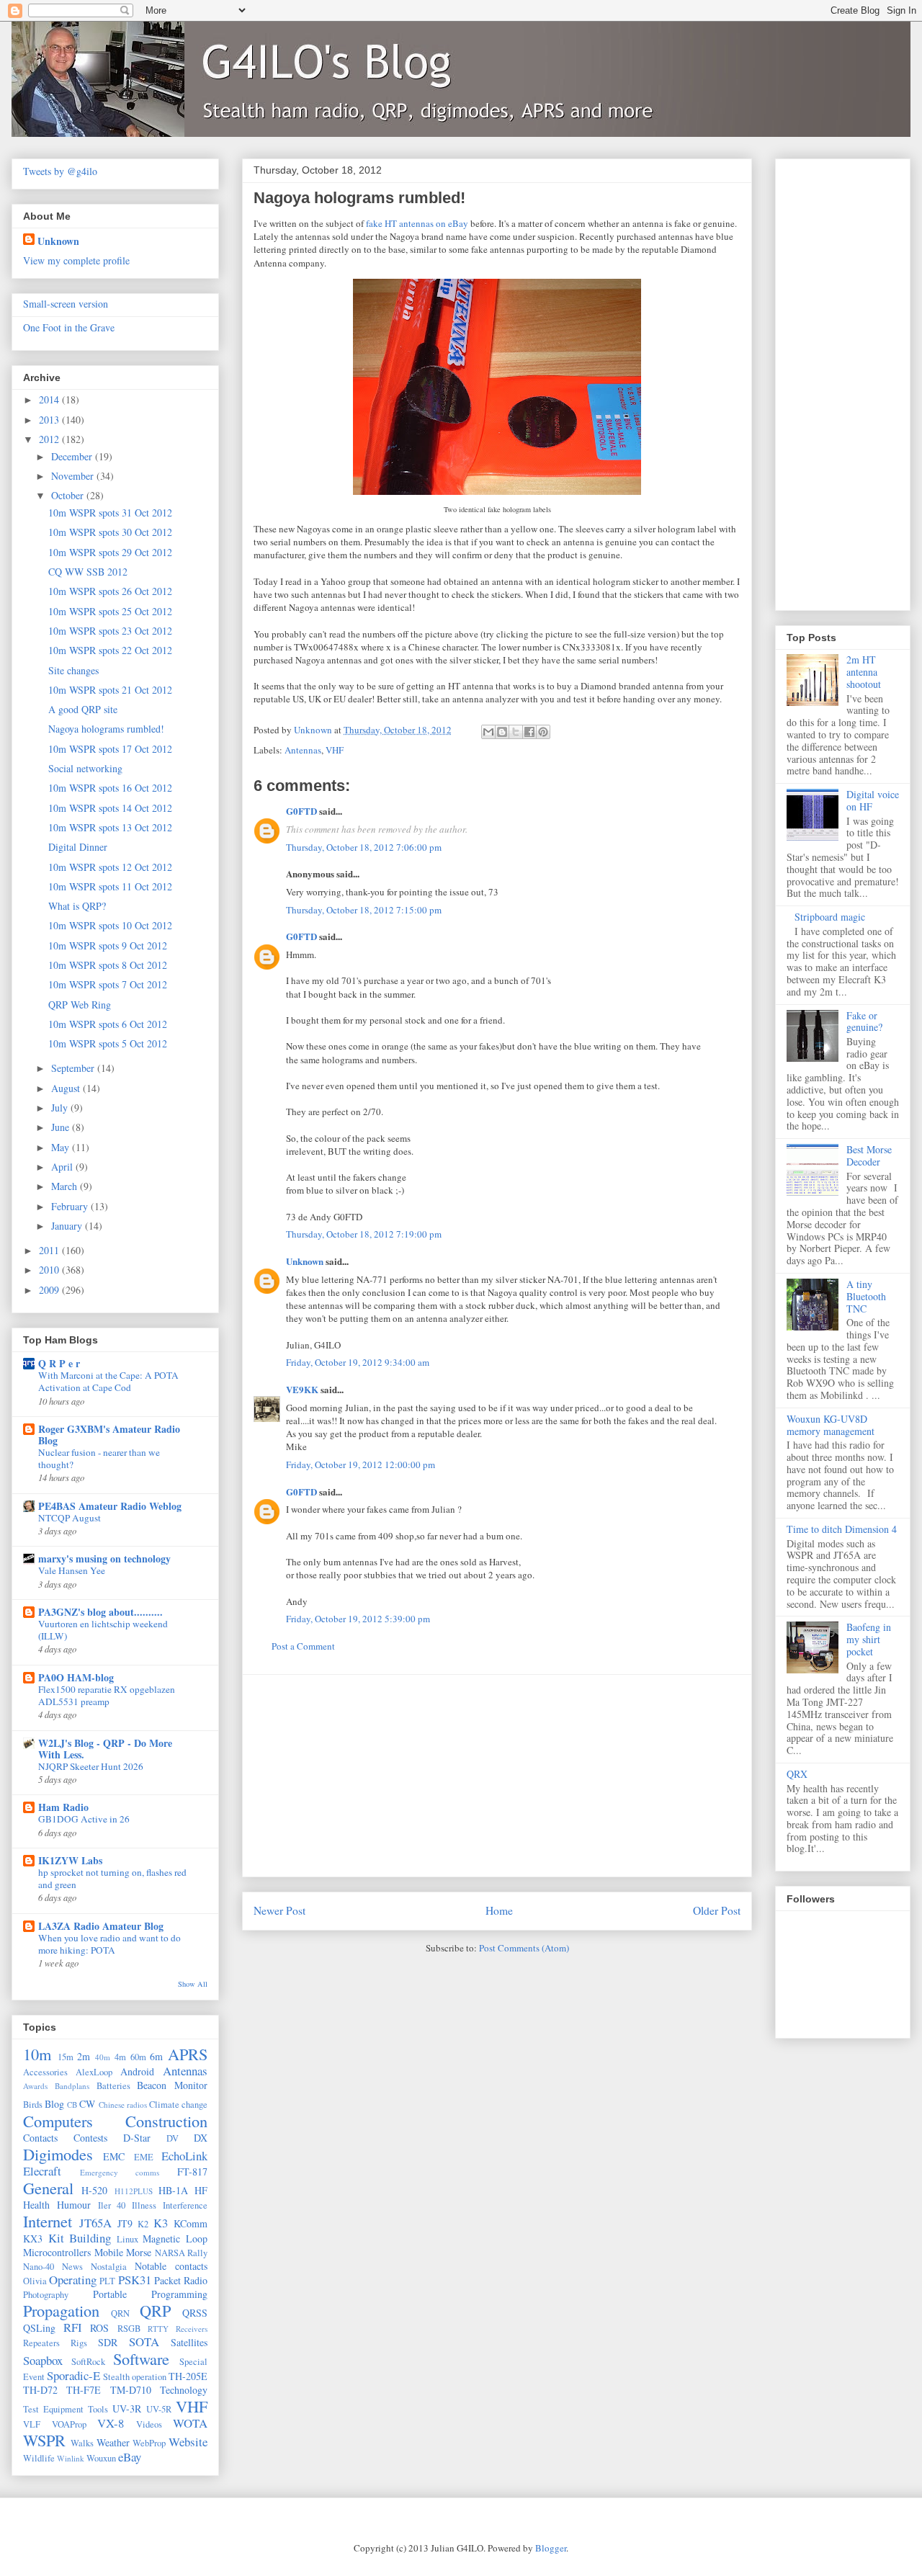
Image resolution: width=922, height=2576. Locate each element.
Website (188, 2442)
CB (72, 2105)
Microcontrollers (57, 2252)
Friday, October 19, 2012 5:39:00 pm (358, 1619)
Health (36, 2205)
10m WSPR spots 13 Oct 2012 (110, 827)
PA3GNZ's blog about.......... (100, 1612)
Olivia (35, 2281)
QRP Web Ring (80, 1005)
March (66, 1186)
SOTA (144, 2342)
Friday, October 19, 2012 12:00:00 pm (361, 1464)
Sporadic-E (73, 2375)
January (68, 1226)
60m (138, 2057)
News (72, 2267)
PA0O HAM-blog (76, 1677)
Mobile (109, 2252)
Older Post (717, 1910)
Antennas (303, 750)
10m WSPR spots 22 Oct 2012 (110, 650)
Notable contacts (171, 2266)
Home (499, 1910)
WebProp (149, 2443)
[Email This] (488, 732)
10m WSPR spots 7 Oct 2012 (108, 984)
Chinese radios (123, 2105)
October (69, 495)
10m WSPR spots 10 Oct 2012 (110, 925)
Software (141, 2358)
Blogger (551, 2548)
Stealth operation (135, 2377)
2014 (50, 399)
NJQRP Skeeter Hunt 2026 (91, 1766)
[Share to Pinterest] (543, 732)
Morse (139, 2252)
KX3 (33, 2239)
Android (137, 2071)
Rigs (79, 2343)
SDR (108, 2342)
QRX (797, 1774)
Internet (48, 2221)
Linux (127, 2239)
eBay (130, 2457)
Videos (149, 2424)
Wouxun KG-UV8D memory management (831, 1425)
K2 (143, 2224)
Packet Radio (181, 2280)
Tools (98, 2409)
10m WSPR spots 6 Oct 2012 (108, 1024)
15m (66, 2057)
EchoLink (184, 2156)
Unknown (305, 1261)
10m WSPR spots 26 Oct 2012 (110, 591)
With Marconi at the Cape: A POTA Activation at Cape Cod (108, 1381)
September (74, 1068)
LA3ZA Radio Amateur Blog (101, 1926)
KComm (191, 2223)
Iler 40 (112, 2205)
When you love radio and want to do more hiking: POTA (109, 1944)
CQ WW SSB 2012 (88, 572)
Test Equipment (53, 2409)
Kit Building (80, 2238)
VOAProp (69, 2424)
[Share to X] (516, 732)
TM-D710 (131, 2390)
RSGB (129, 2329)
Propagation (61, 2310)
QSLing (39, 2328)
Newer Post (279, 1910)
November (74, 476)
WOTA (190, 2423)
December (73, 456)
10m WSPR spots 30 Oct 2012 (110, 532)
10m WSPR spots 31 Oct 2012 (110, 513)
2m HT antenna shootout (864, 672)
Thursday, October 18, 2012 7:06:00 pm (364, 847)
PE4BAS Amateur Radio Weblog (110, 1506)
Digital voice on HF (873, 800)
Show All (193, 1984)
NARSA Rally (182, 2253)
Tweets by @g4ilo (60, 171)
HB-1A (173, 2190)
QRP (155, 2310)
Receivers (192, 2329)
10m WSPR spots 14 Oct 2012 (110, 808)
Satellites (189, 2342)
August (67, 1088)
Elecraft (42, 2171)
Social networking (85, 768)
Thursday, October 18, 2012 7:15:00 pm (364, 910)
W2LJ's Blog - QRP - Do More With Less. (105, 1749)
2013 (50, 420)
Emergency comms (120, 2172)
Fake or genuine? (864, 1021)
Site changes (73, 670)
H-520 (94, 2190)
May (62, 1147)
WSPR (44, 2440)
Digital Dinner (78, 847)
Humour (74, 2205)
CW (87, 2104)
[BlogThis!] (502, 732)
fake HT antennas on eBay (417, 223)
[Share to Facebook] (529, 732)
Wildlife (39, 2458)
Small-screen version (66, 304)
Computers (58, 2121)
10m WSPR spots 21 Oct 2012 (110, 690)
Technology (184, 2390)
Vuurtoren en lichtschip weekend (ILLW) (103, 1630)
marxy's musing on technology (104, 1558)
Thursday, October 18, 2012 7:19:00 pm (364, 1234)
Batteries (113, 2086)
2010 (50, 1270)
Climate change (178, 2105)
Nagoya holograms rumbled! (106, 729)
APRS (188, 2054)
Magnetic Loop (175, 2239)
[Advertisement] (497, 1776)
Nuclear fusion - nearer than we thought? (99, 1458)
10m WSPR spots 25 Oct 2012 (110, 611)
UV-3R (127, 2409)
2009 (50, 1290)
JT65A (95, 2223)
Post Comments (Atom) (524, 1948)
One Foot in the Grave (69, 327)
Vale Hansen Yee (72, 1570)
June (62, 1127)
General (48, 2188)
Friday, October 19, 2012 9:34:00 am (358, 1362)
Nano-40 (39, 2267)
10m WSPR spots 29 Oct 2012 (110, 552)
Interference (185, 2205)
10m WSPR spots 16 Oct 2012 (110, 788)
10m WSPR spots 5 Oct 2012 (108, 1043)
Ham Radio (63, 1807)
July (61, 1108)
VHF (335, 750)
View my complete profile (76, 260)
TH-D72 (40, 2390)
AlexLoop (94, 2072)
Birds (33, 2105)
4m (120, 2057)
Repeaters (41, 2343)
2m (84, 2056)
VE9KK (303, 1389)
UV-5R (159, 2409)
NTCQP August (70, 1518)
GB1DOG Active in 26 (84, 1819)
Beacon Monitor (172, 2085)
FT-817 (192, 2172)
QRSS (195, 2313)
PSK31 (135, 2280)
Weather (113, 2442)
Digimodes (58, 2154)
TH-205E (188, 2376)
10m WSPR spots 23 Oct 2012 (110, 631)
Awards (35, 2086)
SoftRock (88, 2362)
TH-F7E (84, 2390)
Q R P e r (59, 1363)
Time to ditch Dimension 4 (842, 1529)
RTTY (158, 2329)
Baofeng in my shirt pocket (869, 1639)
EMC (114, 2156)
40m (103, 2057)
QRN (120, 2313)
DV (173, 2138)
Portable (110, 2294)
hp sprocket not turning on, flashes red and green (112, 1878)
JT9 (125, 2223)
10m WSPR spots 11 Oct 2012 (110, 886)
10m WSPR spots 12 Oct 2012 (110, 867)
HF (201, 2190)
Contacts (40, 2138)
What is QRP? (77, 906)
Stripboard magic (830, 917)
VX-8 (111, 2423)
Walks (82, 2443)
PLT (107, 2281)
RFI (73, 2327)
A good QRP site (83, 709)
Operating (73, 2280)
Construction (166, 2121)
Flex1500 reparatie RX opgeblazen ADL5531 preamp (107, 1695)
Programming (179, 2294)
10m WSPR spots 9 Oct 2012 (108, 945)
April (63, 1167)
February (71, 1206)
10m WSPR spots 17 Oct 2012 (110, 749)
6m (156, 2056)
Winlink (71, 2458)
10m (37, 2054)
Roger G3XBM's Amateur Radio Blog (109, 1435)
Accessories (45, 2072)
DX (201, 2138)
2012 (50, 439)
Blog (54, 2104)
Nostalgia (109, 2267)
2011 (50, 1250)
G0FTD (301, 811)
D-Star (137, 2138)
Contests (90, 2138)
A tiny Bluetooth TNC (866, 1296)
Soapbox (43, 2360)
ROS (99, 2328)
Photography (46, 2295)
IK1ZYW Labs (70, 1860)
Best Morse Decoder (869, 1155)
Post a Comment (303, 1646)
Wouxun (101, 2458)
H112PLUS (134, 2191)
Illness (144, 2205)
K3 (161, 2223)
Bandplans (72, 2086)
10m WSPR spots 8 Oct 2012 (108, 965)
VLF (32, 2424)
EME (144, 2157)
